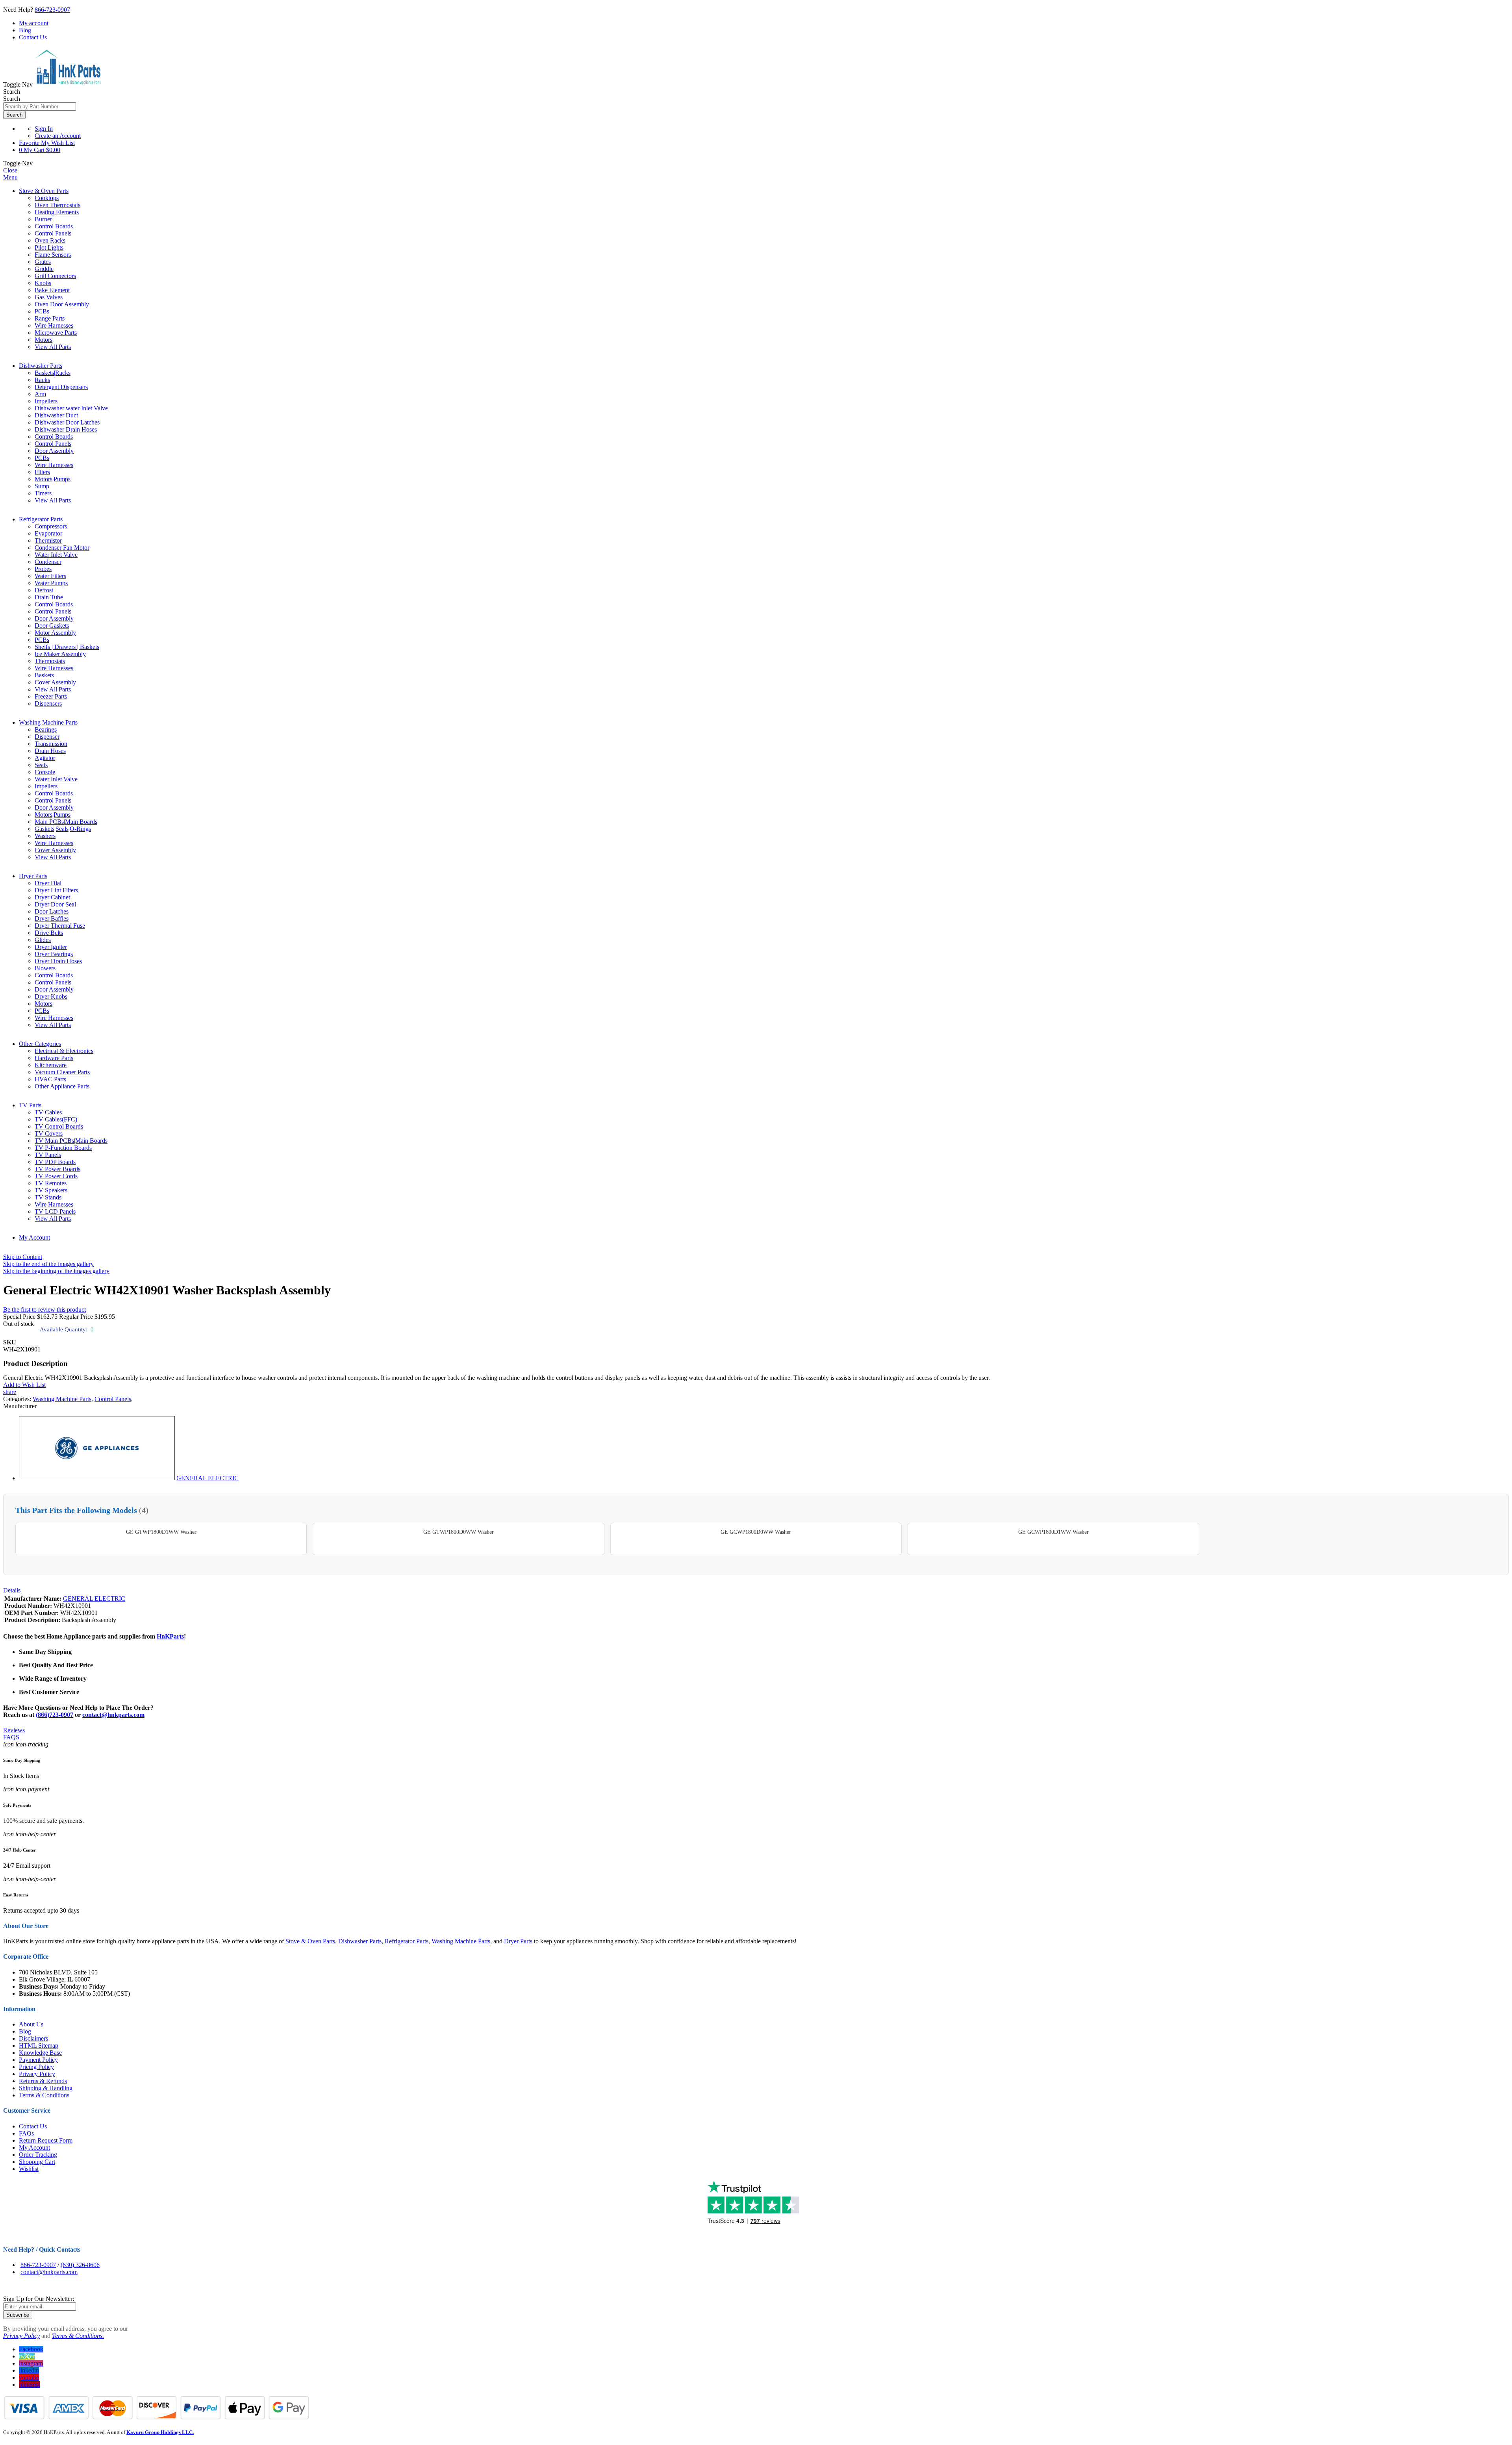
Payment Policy (38, 2060)
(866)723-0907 (55, 1715)
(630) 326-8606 (80, 2265)
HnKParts (170, 1636)
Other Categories (40, 1044)
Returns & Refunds (43, 2081)
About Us (31, 2024)
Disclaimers (33, 2038)
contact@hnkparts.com (113, 1715)
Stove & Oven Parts (44, 191)
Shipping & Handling (46, 2088)
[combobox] (40, 107)
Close (10, 170)
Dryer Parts (33, 876)
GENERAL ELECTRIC (208, 1478)
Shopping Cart (37, 2162)
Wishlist (29, 2169)
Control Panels (113, 1399)
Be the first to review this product (44, 1310)
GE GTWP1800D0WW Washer (459, 1532)
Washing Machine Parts (48, 722)
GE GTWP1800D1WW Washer (161, 1532)
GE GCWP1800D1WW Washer (1053, 1532)
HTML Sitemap (39, 2046)
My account (34, 23)
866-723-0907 (52, 10)
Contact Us (33, 37)
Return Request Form (46, 2140)
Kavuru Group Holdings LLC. (160, 2432)
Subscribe (18, 2315)
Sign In (44, 129)
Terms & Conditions (44, 2095)
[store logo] (68, 84)
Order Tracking (38, 2155)
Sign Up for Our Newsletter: (39, 2299)
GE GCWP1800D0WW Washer (756, 1532)
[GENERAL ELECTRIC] (97, 1478)
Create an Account (58, 136)
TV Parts (30, 1105)
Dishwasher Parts (41, 366)
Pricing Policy (36, 2067)
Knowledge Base (40, 2053)
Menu (10, 177)
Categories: (18, 1399)
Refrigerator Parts (41, 519)
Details (12, 1590)
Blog (25, 30)
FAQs (26, 2133)
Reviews (14, 1730)
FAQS (11, 1737)
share (10, 1392)
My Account (34, 1237)
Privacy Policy (37, 2074)
